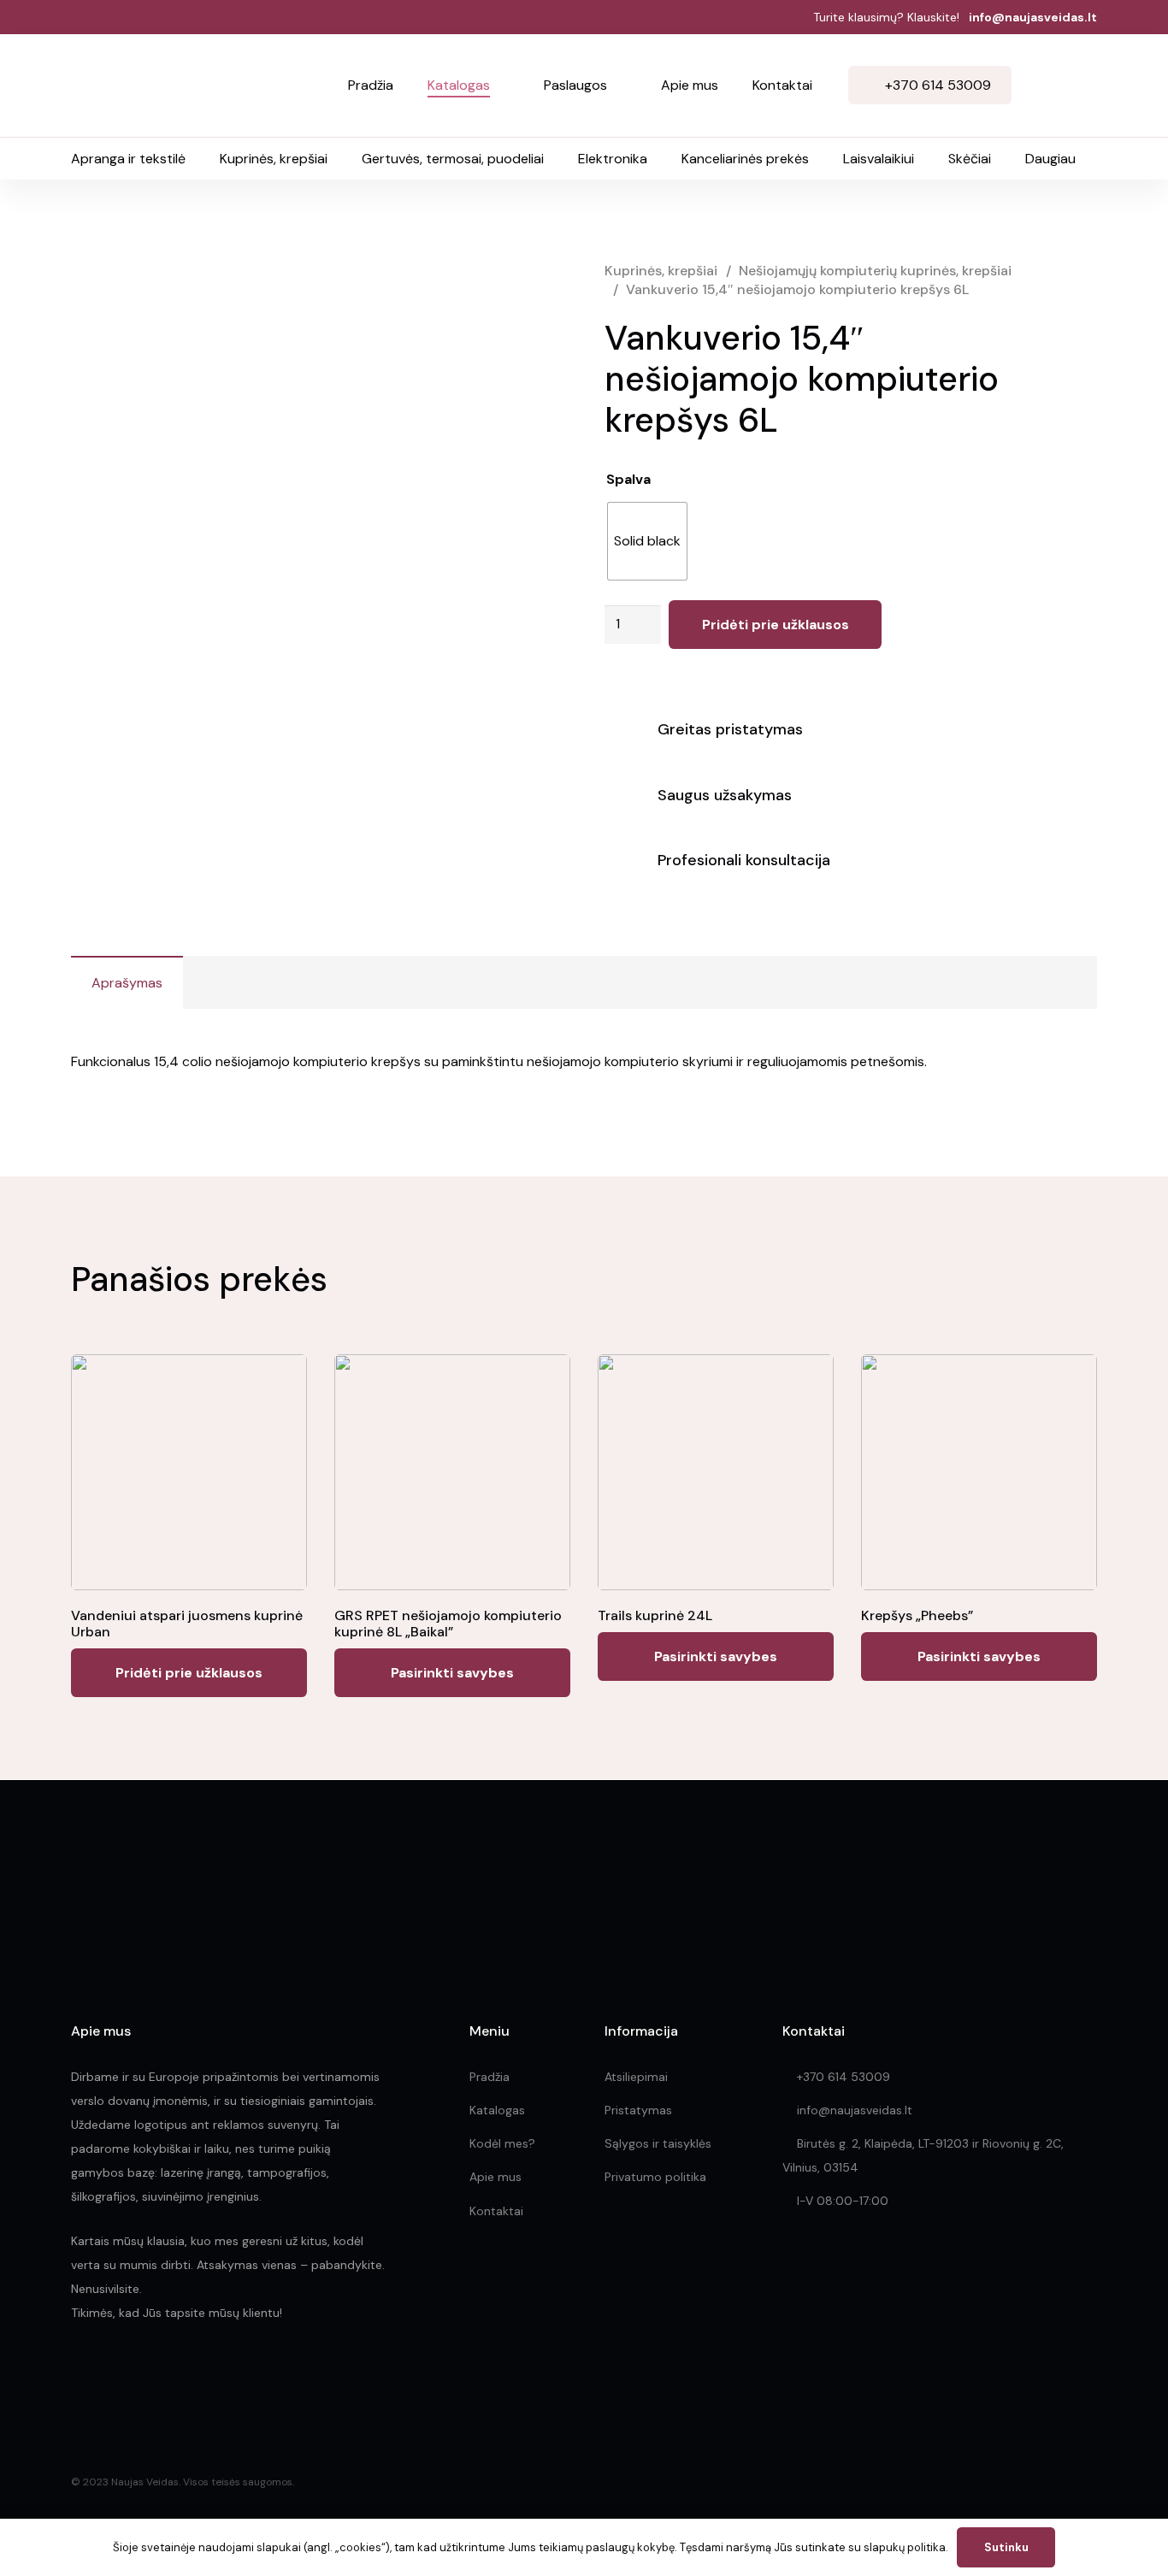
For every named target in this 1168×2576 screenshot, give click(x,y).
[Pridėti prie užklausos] (1078, 85)
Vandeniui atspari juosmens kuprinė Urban (187, 1624)
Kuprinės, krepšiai (661, 271)
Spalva (628, 479)
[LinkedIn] (154, 2377)
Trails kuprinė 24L (655, 1615)
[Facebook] (78, 2377)
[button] (500, 85)
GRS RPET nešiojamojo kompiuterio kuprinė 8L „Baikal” (448, 1624)
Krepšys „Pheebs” (917, 1615)
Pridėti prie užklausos (776, 625)
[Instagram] (116, 2378)
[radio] (647, 541)
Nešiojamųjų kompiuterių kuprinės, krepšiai (875, 271)
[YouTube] (191, 2377)
